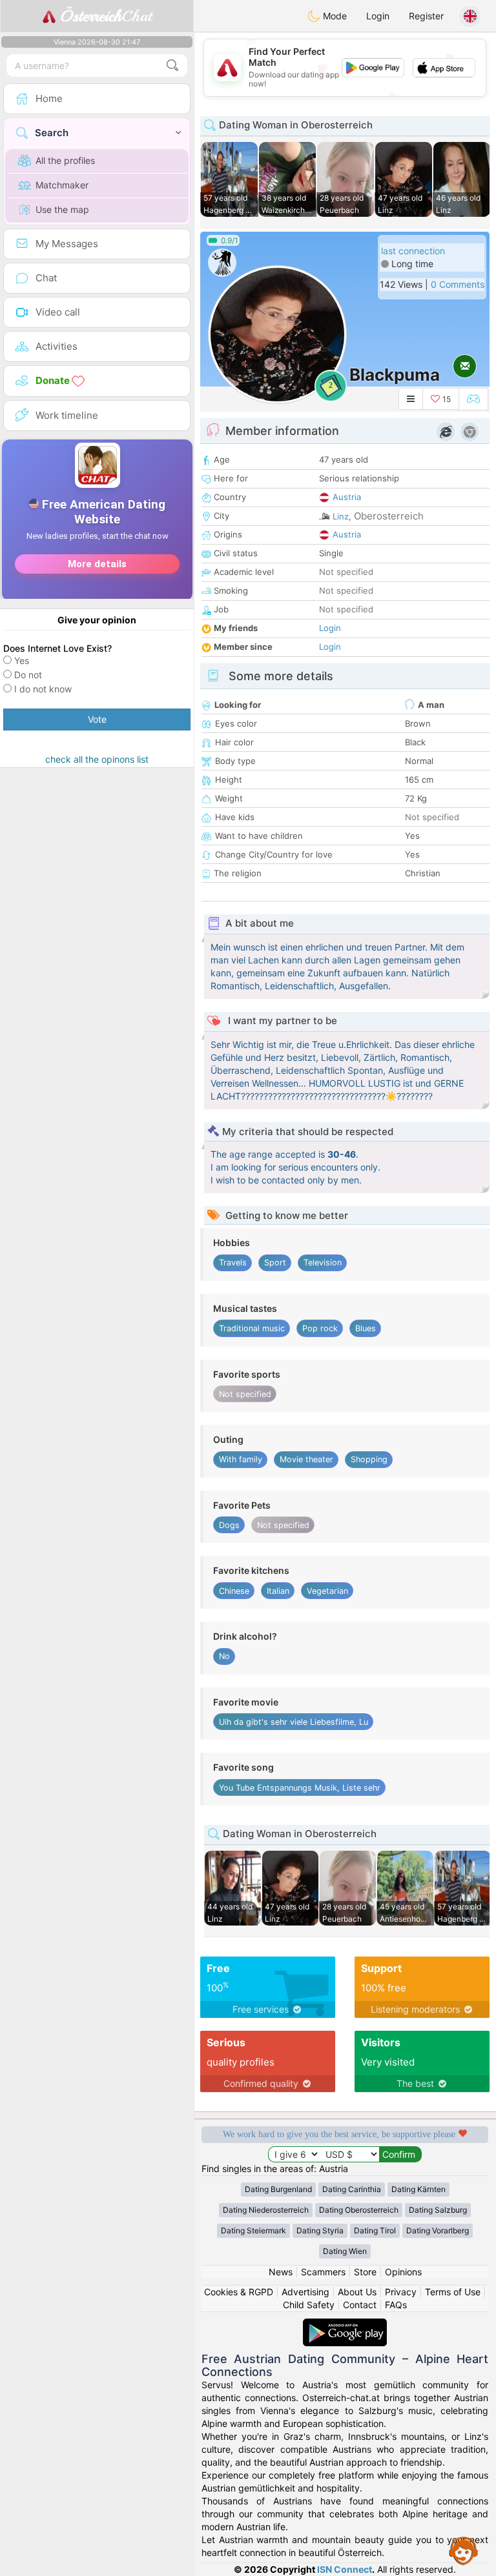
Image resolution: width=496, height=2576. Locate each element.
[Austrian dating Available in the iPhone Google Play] (345, 2325)
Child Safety (309, 2305)
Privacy (401, 2292)
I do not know (43, 689)
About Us (357, 2292)
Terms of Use (453, 2292)
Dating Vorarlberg (438, 2230)
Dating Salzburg (438, 2210)
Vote (97, 719)
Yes (22, 660)
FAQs (396, 2305)
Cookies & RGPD (239, 2292)
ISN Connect (345, 2569)
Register (426, 16)
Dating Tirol (375, 2230)
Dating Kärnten (418, 2189)
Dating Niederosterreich (266, 2210)
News (281, 2272)
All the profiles (65, 160)
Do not (28, 675)
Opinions (403, 2272)
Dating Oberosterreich (359, 2210)
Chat (106, 16)
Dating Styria (320, 2230)
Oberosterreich (389, 516)
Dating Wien (345, 2251)
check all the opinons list (97, 759)
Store (365, 2272)
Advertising (305, 2292)
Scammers (323, 2272)
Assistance (464, 2550)
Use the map (62, 209)
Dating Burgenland (278, 2189)
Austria (347, 497)
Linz (341, 516)
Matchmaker (62, 185)
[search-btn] (172, 65)
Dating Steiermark (253, 2230)
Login (378, 16)
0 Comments (458, 284)
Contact (360, 2305)
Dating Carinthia (352, 2189)
